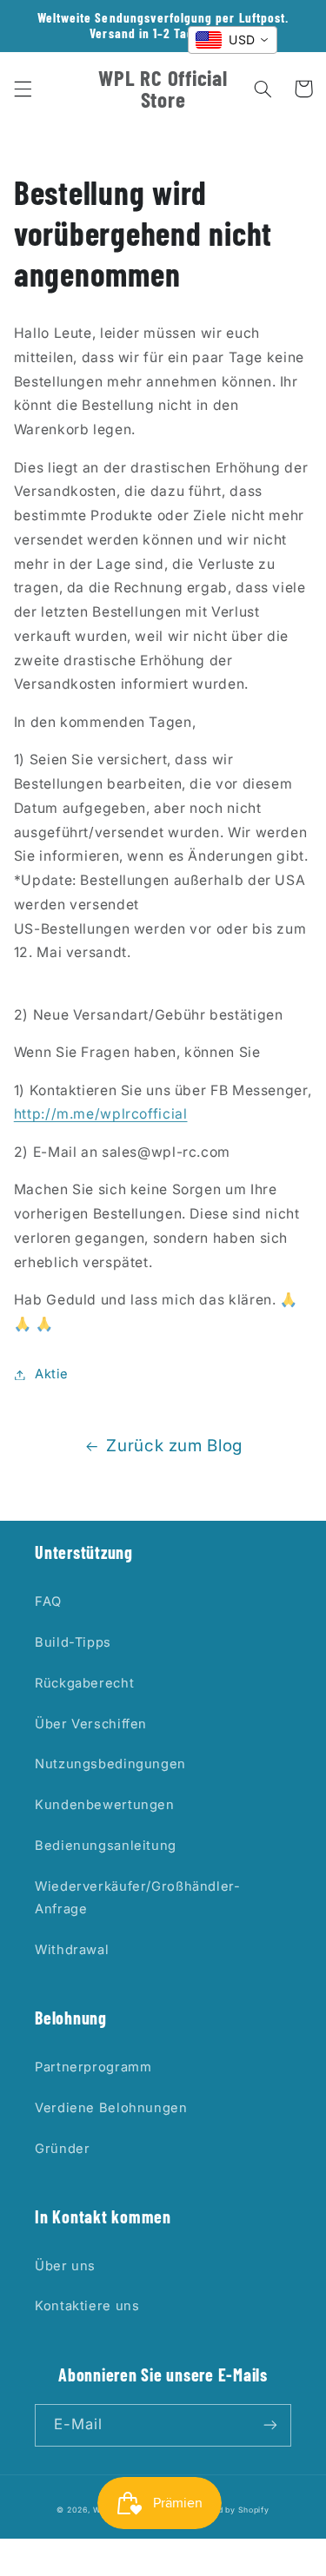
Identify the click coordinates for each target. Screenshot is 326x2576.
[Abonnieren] (270, 2425)
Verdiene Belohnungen (111, 2108)
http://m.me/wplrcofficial (101, 1114)
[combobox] (233, 40)
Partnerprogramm (93, 2067)
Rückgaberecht (84, 1683)
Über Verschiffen (91, 1724)
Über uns (65, 2266)
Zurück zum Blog (174, 1446)
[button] (23, 89)
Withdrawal (72, 1950)
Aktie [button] (52, 1374)
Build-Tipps (73, 1642)
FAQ (48, 1602)
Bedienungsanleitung (106, 1846)
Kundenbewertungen (105, 1805)
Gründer (62, 2149)
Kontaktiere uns (87, 2306)
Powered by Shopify (228, 2510)
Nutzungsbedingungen (110, 1764)
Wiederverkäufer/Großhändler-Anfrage (138, 1898)
